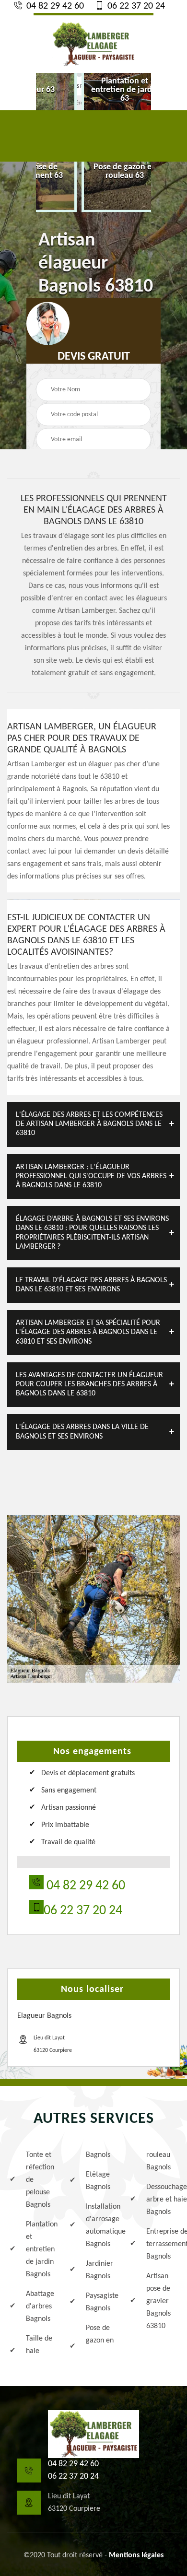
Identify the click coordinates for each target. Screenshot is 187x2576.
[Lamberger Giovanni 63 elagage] (93, 2434)
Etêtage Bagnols (98, 2181)
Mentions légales (136, 2555)
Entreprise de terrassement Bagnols (162, 2244)
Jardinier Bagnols (99, 2270)
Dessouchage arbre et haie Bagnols (162, 2200)
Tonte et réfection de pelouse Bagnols (40, 2180)
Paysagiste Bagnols (101, 2302)
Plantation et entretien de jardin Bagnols (41, 2249)
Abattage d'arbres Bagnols (40, 2307)
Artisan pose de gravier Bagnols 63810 (158, 2301)
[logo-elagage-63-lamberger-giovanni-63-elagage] (93, 43)
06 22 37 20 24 (135, 6)
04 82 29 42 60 (54, 6)
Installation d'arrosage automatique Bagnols (101, 2225)
